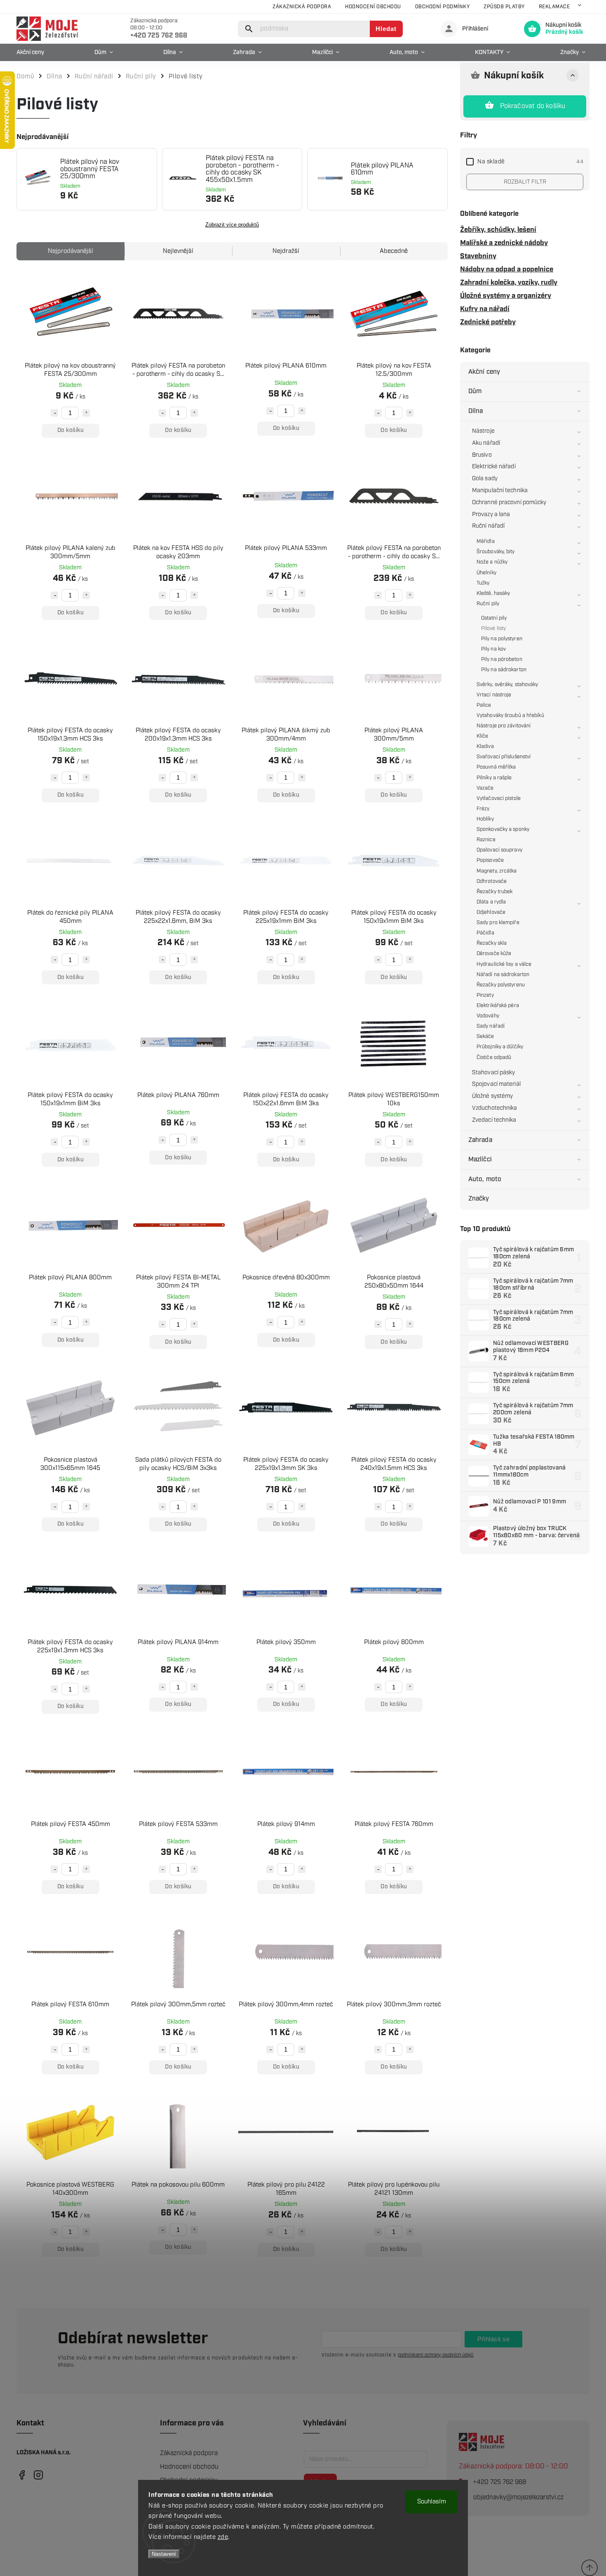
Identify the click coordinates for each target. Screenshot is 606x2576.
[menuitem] (32, 52)
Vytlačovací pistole (499, 799)
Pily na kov (493, 649)
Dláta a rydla (491, 902)
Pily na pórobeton (502, 659)
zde (223, 2537)
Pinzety (485, 995)
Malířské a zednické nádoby (504, 243)
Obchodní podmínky (443, 7)
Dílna (476, 411)
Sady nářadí (491, 1026)
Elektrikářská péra (498, 1006)
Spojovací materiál (496, 1084)
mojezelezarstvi (22, 2475)
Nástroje (483, 431)
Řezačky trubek (494, 892)
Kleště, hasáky (493, 593)
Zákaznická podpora (302, 7)
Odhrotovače (492, 881)
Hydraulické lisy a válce (504, 964)
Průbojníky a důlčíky (500, 1047)
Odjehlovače (491, 912)
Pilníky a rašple (494, 778)
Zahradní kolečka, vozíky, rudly (509, 283)
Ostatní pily (494, 618)
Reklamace (554, 7)
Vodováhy (488, 1016)
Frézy (483, 809)
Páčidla (485, 933)
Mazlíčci (480, 1159)
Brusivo (482, 455)
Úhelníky (486, 573)
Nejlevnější (178, 251)
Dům (475, 391)
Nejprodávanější (70, 251)
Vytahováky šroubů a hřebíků (510, 716)
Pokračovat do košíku (533, 106)
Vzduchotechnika (495, 1108)
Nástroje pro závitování (504, 726)
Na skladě (530, 162)
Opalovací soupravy (499, 850)
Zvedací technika (494, 1120)
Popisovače (490, 860)
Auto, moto (485, 1179)
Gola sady (485, 479)
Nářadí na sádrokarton (503, 975)
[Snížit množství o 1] (54, 413)
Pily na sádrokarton (504, 670)
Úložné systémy (492, 1096)
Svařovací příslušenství (504, 757)
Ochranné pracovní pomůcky (509, 502)
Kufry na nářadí (485, 309)
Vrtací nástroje (494, 695)
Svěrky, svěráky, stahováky (507, 685)
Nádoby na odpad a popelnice (507, 269)
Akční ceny (484, 372)
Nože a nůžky (492, 562)
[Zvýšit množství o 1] (86, 413)
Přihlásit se (493, 2339)
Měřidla (486, 541)
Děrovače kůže (494, 954)
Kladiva (485, 747)
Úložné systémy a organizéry (506, 296)
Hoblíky (485, 819)
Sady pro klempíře (498, 923)
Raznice (486, 840)
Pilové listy (493, 629)
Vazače (485, 788)
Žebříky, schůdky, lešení (498, 230)
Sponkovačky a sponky (503, 829)
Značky (479, 1199)
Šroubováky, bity (496, 552)
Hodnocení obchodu (373, 7)
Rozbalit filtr (525, 182)
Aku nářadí (486, 443)
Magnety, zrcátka (497, 871)
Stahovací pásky (494, 1073)
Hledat (386, 29)
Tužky (483, 583)
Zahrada (480, 1140)
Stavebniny (478, 256)
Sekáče (485, 1037)
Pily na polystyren (502, 639)
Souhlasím (432, 2502)
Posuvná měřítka (496, 767)
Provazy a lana (491, 514)
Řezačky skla (492, 943)
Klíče (483, 736)
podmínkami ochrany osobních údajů (436, 2355)
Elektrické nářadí (494, 467)
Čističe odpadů (494, 1058)
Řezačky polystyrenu (501, 985)
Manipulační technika (500, 491)
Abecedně (394, 251)
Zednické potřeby (488, 322)
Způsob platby (504, 7)
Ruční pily (488, 604)
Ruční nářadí (488, 526)
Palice (484, 705)
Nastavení (164, 2554)
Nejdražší (286, 251)
